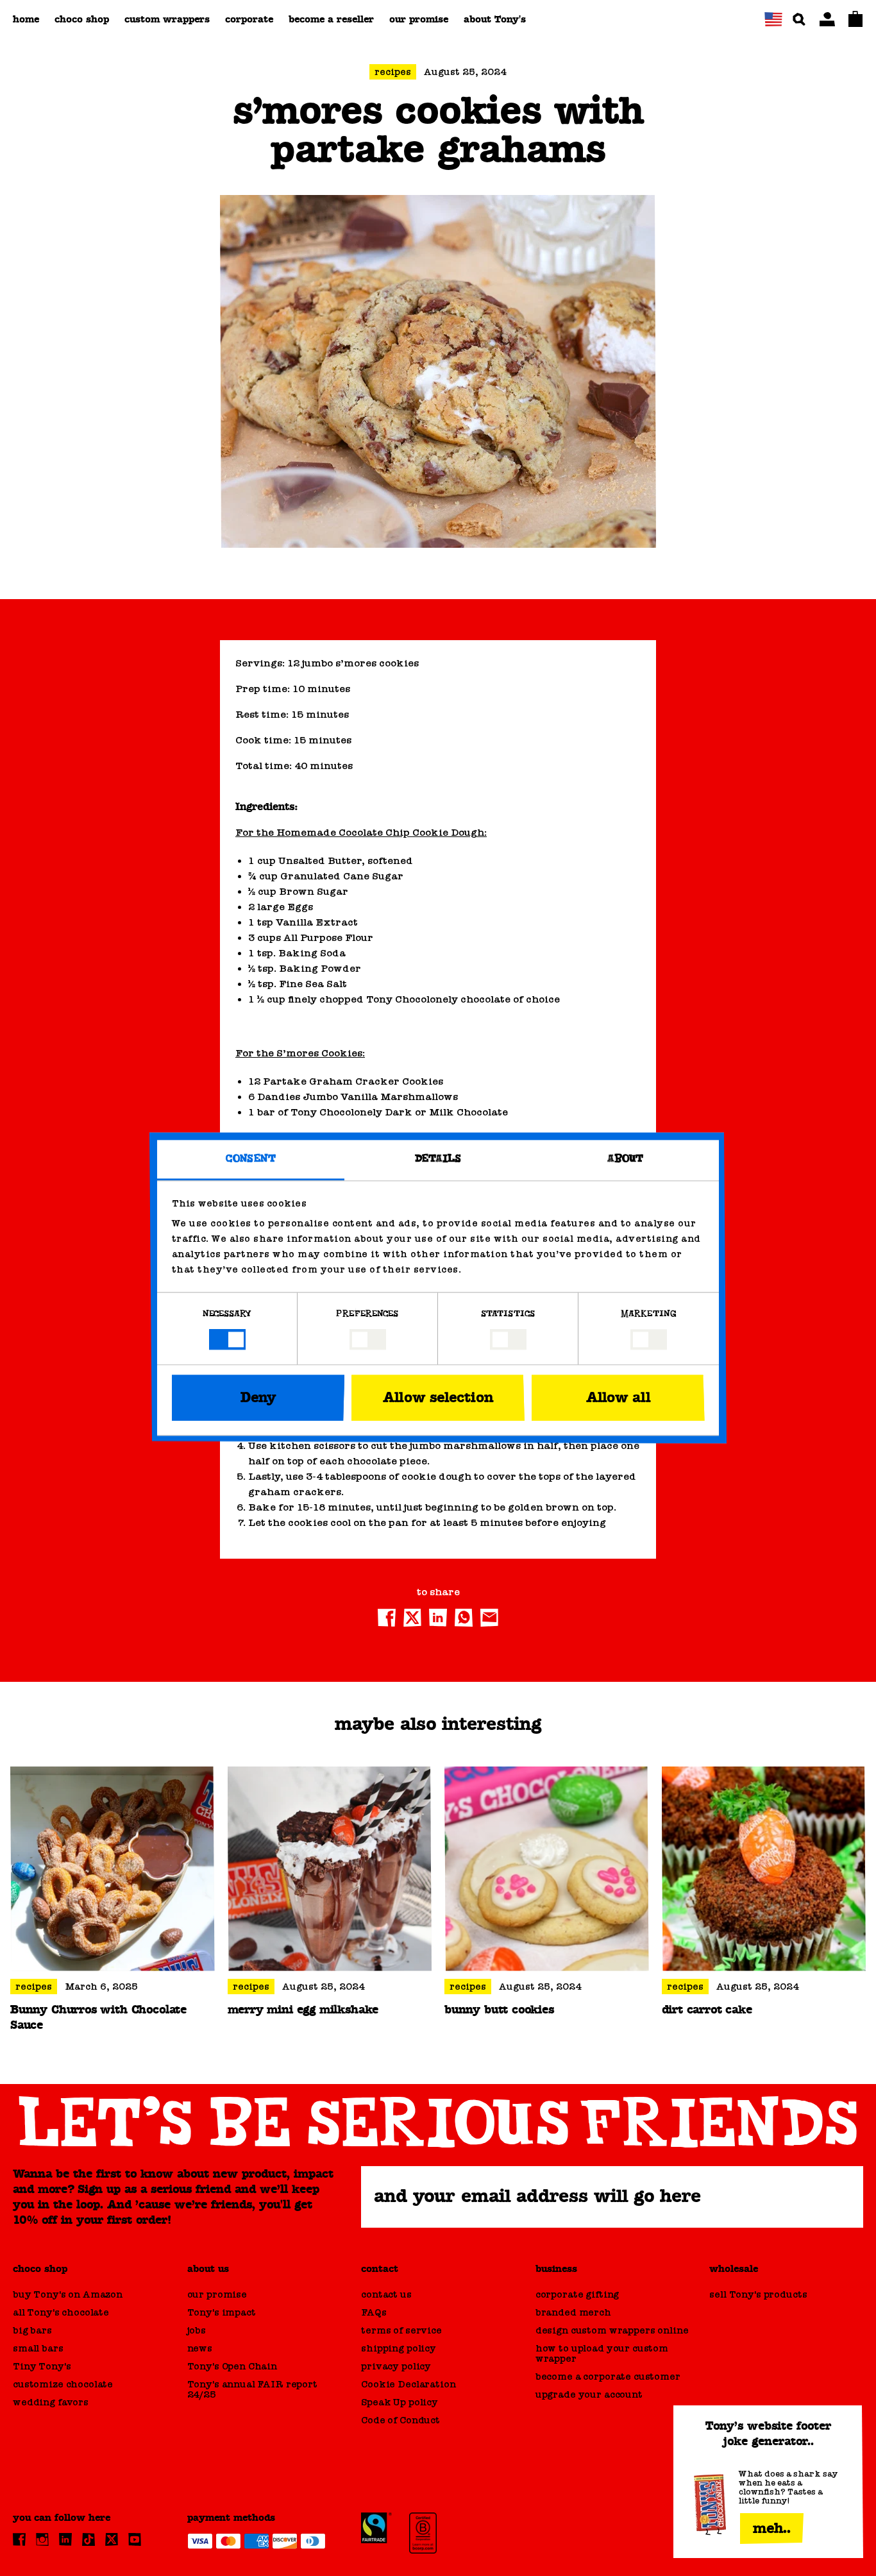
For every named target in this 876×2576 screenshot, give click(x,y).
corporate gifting (577, 2294)
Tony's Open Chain (232, 2366)
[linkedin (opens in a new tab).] (65, 2539)
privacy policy (396, 2366)
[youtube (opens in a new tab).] (135, 2539)
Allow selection (438, 1398)
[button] (773, 19)
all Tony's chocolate (61, 2312)
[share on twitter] (412, 1618)
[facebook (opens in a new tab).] (19, 2539)
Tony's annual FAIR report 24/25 (252, 2389)
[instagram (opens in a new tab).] (42, 2539)
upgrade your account (589, 2394)
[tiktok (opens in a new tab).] (88, 2539)
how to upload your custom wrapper (602, 2353)
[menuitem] (26, 19)
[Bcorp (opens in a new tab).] (423, 2533)
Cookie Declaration (408, 2384)
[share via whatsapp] (464, 1618)
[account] (827, 19)
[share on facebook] (387, 1618)
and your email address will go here (537, 2197)
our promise (217, 2294)
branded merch (573, 2312)
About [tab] (626, 1159)
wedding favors (51, 2402)
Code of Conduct (400, 2420)
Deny (258, 1398)
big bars (32, 2330)
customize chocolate (63, 2384)
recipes (393, 72)
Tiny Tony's (42, 2366)
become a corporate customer (608, 2377)
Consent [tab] (251, 1159)
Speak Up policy (400, 2402)
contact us (386, 2294)
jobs (197, 2330)
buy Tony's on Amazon (68, 2294)
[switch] (368, 1340)
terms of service (401, 2330)
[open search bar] (799, 19)
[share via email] (489, 1618)
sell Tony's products (758, 2294)
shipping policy (399, 2348)
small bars (38, 2348)
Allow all (618, 1398)
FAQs (374, 2312)
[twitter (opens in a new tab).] (112, 2539)
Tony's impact (222, 2312)
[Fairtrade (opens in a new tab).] (376, 2528)
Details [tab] (438, 1159)
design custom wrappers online (612, 2330)
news (200, 2348)
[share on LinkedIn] (438, 1618)
